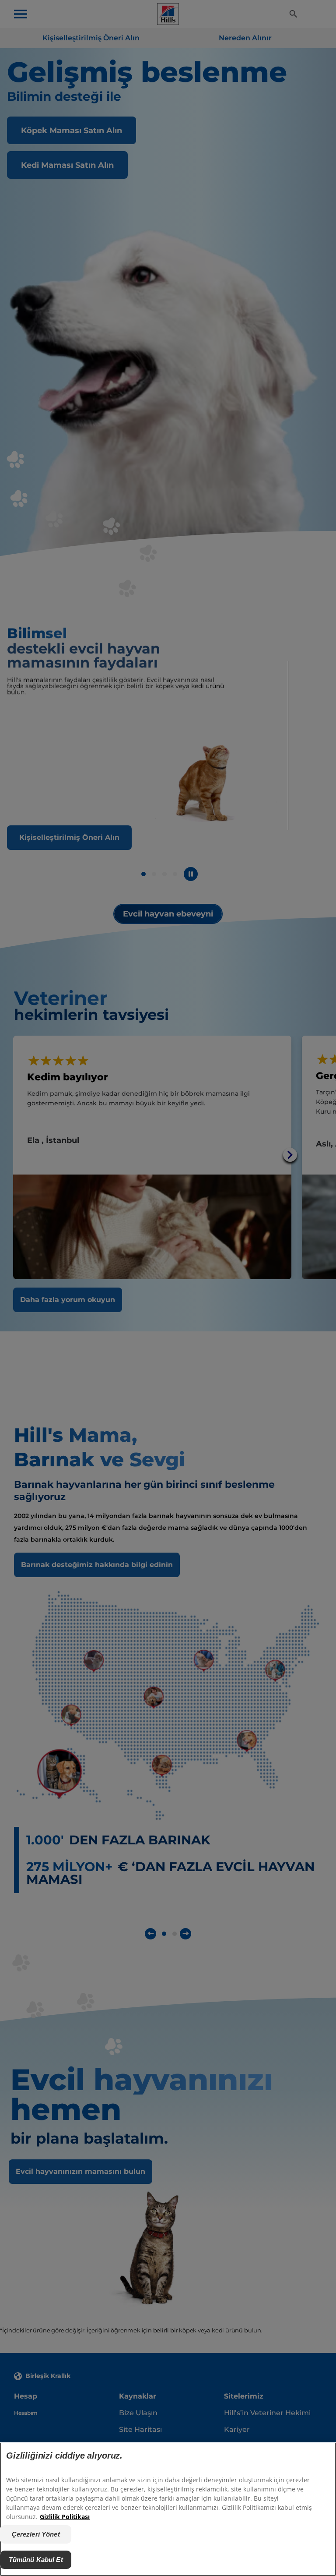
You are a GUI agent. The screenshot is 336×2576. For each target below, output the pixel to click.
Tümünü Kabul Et (36, 2560)
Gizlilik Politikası (65, 2517)
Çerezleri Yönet (36, 2534)
